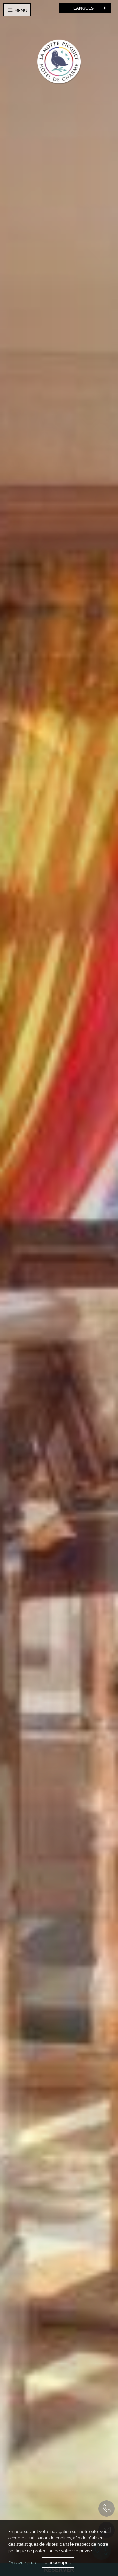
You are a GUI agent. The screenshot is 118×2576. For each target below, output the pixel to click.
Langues (84, 8)
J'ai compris (58, 2563)
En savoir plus (22, 2563)
